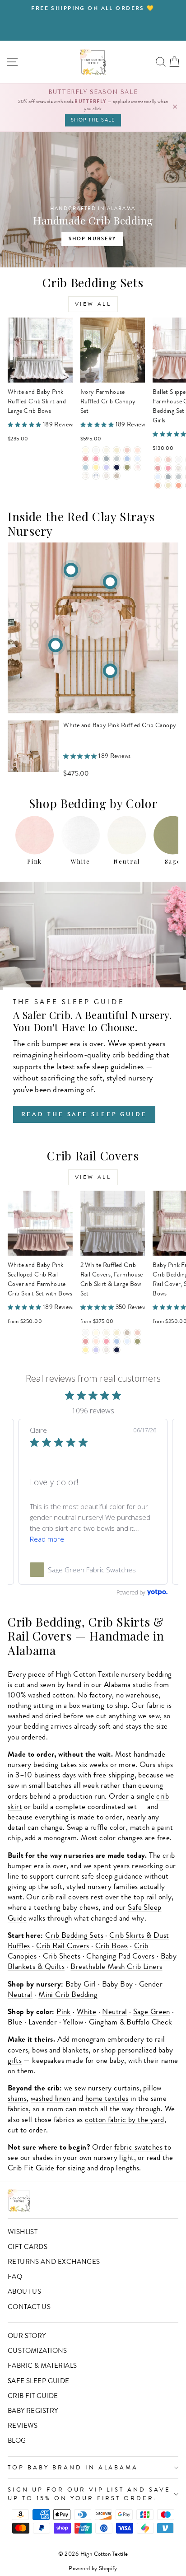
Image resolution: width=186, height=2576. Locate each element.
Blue (15, 2022)
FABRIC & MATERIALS (42, 2366)
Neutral (114, 2012)
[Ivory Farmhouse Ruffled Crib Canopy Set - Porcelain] (106, 450)
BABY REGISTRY (33, 2411)
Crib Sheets (62, 1956)
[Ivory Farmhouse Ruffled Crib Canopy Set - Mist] (86, 467)
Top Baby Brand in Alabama (73, 2467)
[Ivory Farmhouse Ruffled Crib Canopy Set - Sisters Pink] (86, 459)
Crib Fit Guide (31, 2168)
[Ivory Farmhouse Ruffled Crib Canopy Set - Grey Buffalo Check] (86, 476)
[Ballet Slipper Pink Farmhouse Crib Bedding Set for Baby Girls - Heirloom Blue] (158, 477)
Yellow (73, 2022)
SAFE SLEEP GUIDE (39, 2381)
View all (93, 304)
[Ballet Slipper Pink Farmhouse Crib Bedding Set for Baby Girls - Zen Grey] (179, 477)
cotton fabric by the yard (124, 2120)
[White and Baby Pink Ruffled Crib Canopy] (71, 570)
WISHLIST (23, 2232)
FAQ (15, 2277)
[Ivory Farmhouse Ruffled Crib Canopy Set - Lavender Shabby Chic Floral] (106, 476)
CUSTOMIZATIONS (37, 2351)
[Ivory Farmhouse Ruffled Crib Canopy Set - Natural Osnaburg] (117, 476)
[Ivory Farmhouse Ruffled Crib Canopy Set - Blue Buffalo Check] (96, 476)
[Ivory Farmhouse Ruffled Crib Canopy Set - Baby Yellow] (96, 467)
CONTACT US (29, 2307)
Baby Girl (81, 1984)
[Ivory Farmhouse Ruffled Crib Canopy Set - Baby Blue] (127, 459)
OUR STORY (27, 2336)
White (86, 2012)
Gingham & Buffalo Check (131, 2022)
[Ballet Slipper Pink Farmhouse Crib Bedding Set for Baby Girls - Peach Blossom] (179, 485)
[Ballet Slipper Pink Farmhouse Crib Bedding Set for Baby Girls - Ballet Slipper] (158, 460)
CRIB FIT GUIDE (33, 2396)
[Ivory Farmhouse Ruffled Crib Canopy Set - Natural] (117, 450)
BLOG (17, 2440)
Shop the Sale (93, 120)
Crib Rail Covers (63, 1946)
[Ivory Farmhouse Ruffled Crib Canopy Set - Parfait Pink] (96, 459)
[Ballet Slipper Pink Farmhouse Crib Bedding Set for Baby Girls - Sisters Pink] (158, 468)
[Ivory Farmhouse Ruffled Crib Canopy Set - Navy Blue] (117, 467)
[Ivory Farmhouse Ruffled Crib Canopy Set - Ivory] (86, 450)
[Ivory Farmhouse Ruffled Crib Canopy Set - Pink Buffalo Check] (137, 467)
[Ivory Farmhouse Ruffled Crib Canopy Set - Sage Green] (127, 467)
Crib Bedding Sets (74, 1935)
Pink (64, 2012)
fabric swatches (138, 2147)
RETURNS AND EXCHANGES (54, 2262)
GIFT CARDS (28, 2247)
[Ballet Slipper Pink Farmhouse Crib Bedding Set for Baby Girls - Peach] (158, 485)
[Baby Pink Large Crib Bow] (56, 645)
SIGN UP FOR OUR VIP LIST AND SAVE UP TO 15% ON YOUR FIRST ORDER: (89, 2494)
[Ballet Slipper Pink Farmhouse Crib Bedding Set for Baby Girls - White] (179, 460)
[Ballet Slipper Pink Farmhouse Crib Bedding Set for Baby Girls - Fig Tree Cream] (168, 485)
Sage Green (152, 2012)
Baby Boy (117, 1984)
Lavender (43, 2022)
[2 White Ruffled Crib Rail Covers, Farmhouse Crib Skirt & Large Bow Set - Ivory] (96, 1333)
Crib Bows (112, 1946)
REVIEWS (23, 2426)
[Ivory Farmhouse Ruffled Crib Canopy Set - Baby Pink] (127, 450)
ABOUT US (24, 2291)
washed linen (51, 2098)
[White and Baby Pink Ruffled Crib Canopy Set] (110, 582)
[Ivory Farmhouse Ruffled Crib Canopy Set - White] (96, 450)
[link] (93, 1570)
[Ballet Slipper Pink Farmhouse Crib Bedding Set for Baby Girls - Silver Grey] (168, 477)
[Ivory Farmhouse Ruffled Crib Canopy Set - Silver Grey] (106, 459)
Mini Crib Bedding (68, 1994)
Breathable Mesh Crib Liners (116, 1966)
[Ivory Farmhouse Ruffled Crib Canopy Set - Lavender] (106, 467)
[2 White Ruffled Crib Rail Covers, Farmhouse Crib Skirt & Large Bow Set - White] (86, 1333)
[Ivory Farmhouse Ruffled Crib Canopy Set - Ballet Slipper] (137, 450)
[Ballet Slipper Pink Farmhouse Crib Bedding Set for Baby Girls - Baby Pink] (168, 460)
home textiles (107, 2098)
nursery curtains (114, 2088)
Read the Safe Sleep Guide (84, 1114)
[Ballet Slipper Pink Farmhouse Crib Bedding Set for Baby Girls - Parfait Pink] (168, 468)
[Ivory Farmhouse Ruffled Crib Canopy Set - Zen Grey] (117, 459)
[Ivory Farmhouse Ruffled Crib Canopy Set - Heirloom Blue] (137, 459)
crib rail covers (65, 1897)
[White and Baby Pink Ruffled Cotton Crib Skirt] (110, 671)
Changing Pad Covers (120, 1956)
